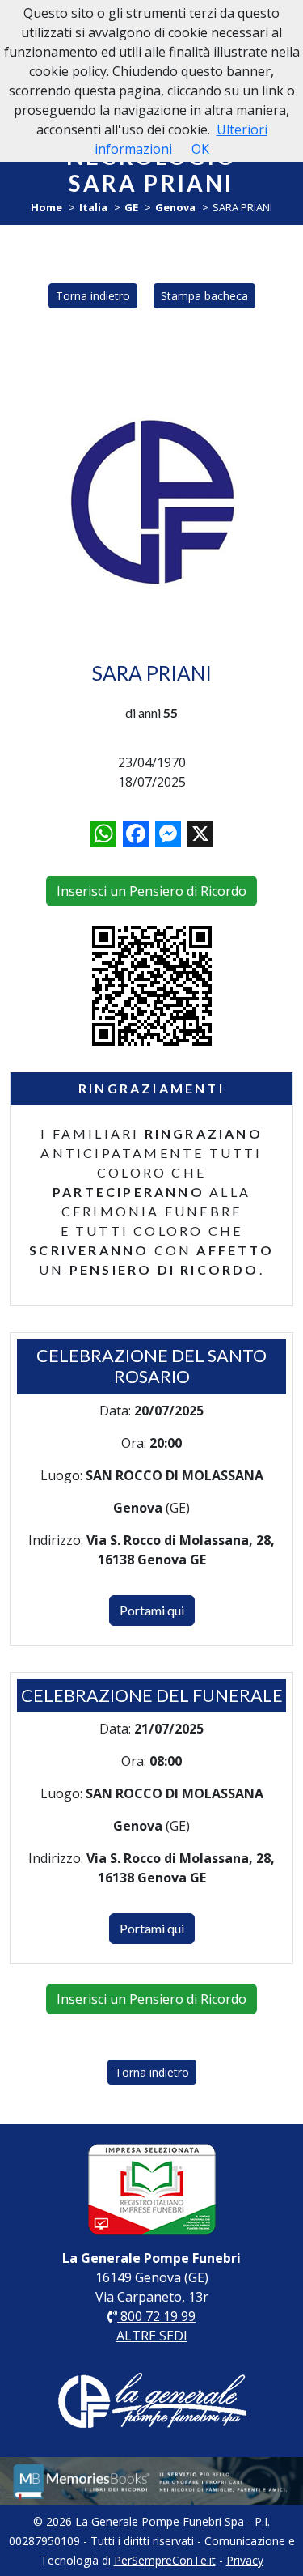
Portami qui (152, 1610)
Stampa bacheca (204, 296)
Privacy (245, 2560)
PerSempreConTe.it (165, 2560)
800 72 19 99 (156, 2316)
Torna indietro (93, 296)
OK (200, 149)
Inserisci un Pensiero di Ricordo (151, 891)
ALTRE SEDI (152, 2336)
